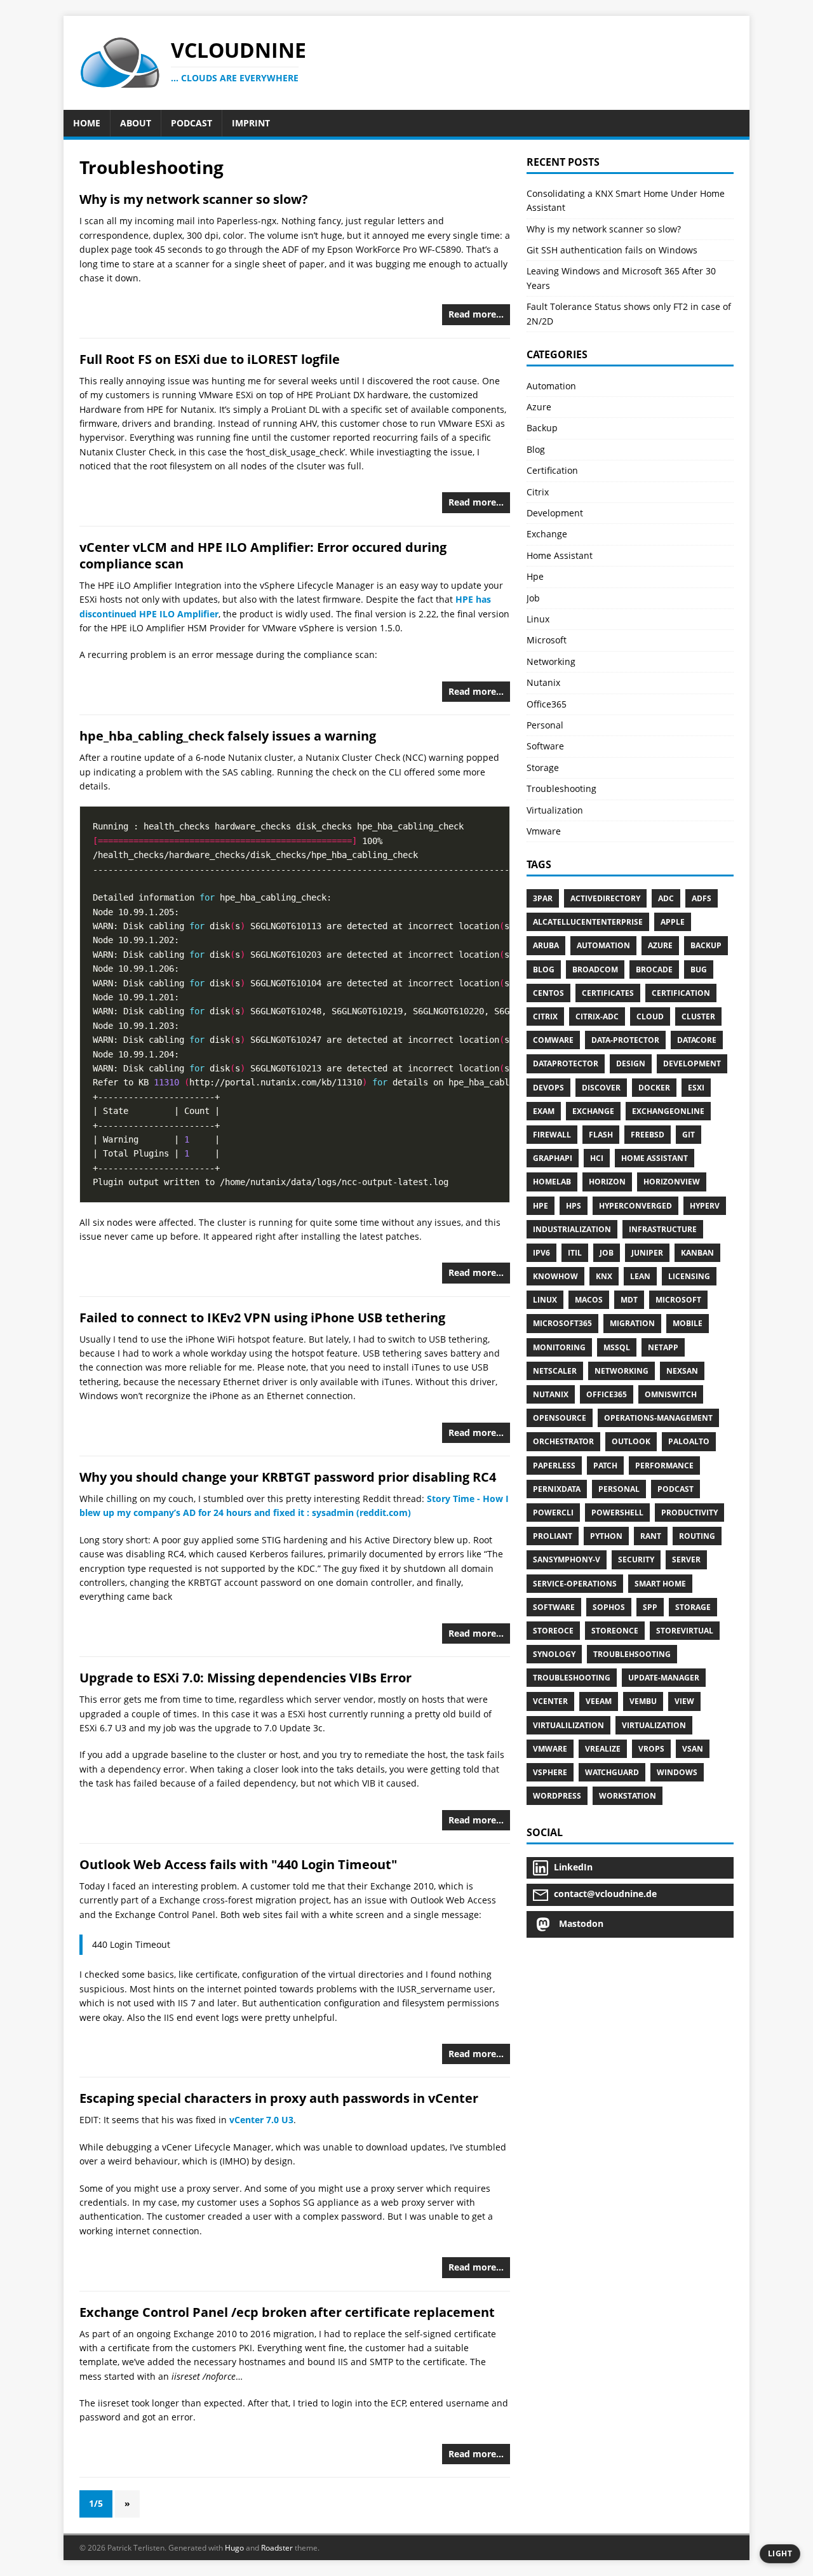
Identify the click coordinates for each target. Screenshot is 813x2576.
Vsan (693, 1749)
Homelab (552, 1182)
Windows (677, 1772)
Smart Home (660, 1584)
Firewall (552, 1135)
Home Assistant (560, 555)
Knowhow (555, 1276)
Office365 (547, 704)
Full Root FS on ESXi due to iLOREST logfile (210, 359)
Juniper (647, 1253)
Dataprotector (566, 1063)
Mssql (617, 1347)
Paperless (554, 1466)
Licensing (689, 1276)
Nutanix (543, 682)
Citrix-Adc (597, 1016)
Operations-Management (658, 1418)
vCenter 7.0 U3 (261, 2120)
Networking (551, 661)
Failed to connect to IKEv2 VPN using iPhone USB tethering (262, 1318)
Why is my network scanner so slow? (194, 199)
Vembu (643, 1701)
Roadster (277, 2548)
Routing (697, 1536)
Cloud (650, 1016)
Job (533, 598)
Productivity (689, 1513)
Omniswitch (671, 1394)
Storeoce (553, 1631)
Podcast (675, 1489)
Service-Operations (575, 1584)
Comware (553, 1040)
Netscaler (555, 1371)
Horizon (607, 1182)
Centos (548, 993)
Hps (574, 1206)
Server (686, 1560)
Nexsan (682, 1371)
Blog (536, 449)
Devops (548, 1088)
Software (545, 746)
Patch (605, 1466)
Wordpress (557, 1796)
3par (543, 898)
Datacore (697, 1040)
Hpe (535, 576)
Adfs (702, 898)
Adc (666, 898)
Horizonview (672, 1182)
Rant (651, 1536)
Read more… (476, 314)
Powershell (617, 1513)
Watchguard (612, 1772)
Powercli (553, 1513)
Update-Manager (664, 1678)
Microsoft (547, 640)
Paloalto (689, 1441)
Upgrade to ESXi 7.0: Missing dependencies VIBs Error (245, 1678)
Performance (664, 1466)
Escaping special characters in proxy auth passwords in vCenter (279, 2098)
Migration (632, 1323)
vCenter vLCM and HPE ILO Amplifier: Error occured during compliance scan (263, 555)
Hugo (234, 2548)
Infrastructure (663, 1229)
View (684, 1701)
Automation (551, 386)
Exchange (547, 534)
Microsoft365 (562, 1323)
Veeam (599, 1701)
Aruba (546, 945)
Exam (544, 1111)
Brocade (654, 969)
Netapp (663, 1347)
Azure (539, 407)
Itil (575, 1253)
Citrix (538, 492)
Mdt (629, 1300)
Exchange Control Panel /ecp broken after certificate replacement (287, 2312)
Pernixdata (557, 1489)
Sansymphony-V (567, 1560)
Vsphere (550, 1772)
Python (606, 1536)
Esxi (696, 1088)
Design (631, 1063)
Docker (654, 1088)
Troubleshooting (561, 788)
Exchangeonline (668, 1111)
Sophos (609, 1607)
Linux (538, 619)
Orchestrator (563, 1441)
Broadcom (595, 969)
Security (636, 1560)
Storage (543, 768)
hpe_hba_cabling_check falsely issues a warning (228, 736)
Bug (699, 969)
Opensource (560, 1418)
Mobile (688, 1323)
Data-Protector (625, 1040)
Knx (604, 1276)
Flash (601, 1135)
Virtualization (555, 810)
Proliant (553, 1536)
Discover (601, 1088)
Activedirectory (605, 898)
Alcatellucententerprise (588, 922)
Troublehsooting (632, 1654)
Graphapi (553, 1158)
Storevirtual (685, 1631)
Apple (673, 922)
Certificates (608, 993)
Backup (542, 428)
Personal (545, 725)
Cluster (698, 1016)
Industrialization (572, 1229)
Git (689, 1135)
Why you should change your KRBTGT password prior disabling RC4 (288, 1477)
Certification (552, 470)
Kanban (697, 1253)
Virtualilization (568, 1725)
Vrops (651, 1749)
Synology (554, 1654)
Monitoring (559, 1347)
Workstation (628, 1796)
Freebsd (648, 1135)
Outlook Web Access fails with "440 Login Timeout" (238, 1864)
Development (555, 513)
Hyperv (705, 1206)
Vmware (544, 831)
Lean (640, 1276)
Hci (597, 1158)
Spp (650, 1607)
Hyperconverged (635, 1206)
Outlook (631, 1441)
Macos (589, 1300)
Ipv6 (541, 1253)
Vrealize (603, 1749)
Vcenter (550, 1701)
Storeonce (615, 1631)
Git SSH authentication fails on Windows (612, 250)
